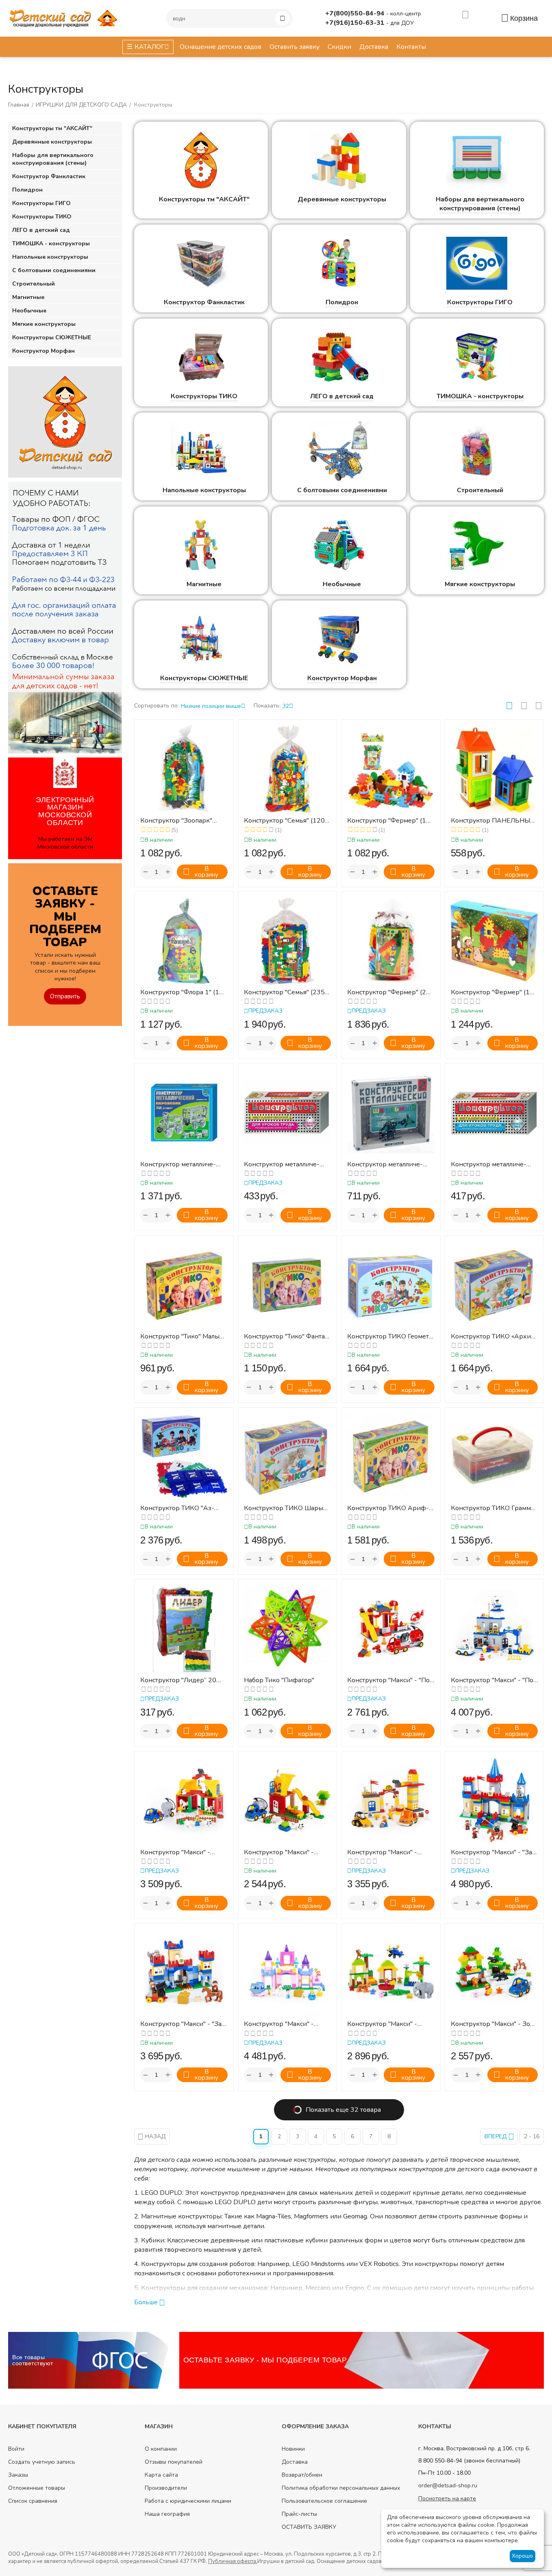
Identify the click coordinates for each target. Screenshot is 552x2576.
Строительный (480, 490)
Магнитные (204, 584)
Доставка (295, 2462)
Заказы (18, 2475)
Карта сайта (161, 2475)
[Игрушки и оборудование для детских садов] (65, 18)
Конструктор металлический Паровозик (178, 1165)
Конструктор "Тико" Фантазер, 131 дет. (286, 1337)
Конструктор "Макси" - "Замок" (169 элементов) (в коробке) (493, 1852)
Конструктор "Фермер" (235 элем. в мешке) (391, 992)
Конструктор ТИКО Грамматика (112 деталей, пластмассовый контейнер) (494, 1508)
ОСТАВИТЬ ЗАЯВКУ (309, 2527)
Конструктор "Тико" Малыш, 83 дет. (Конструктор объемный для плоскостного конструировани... (183, 1337)
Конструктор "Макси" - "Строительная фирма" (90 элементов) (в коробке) (388, 1852)
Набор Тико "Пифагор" (279, 1680)
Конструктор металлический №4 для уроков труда (285, 1165)
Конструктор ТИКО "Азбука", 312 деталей (177, 1508)
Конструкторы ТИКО (204, 396)
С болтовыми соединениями (342, 490)
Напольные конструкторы (204, 490)
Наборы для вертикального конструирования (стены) (480, 204)
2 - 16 (532, 2136)
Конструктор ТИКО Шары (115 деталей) (284, 1508)
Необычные (342, 584)
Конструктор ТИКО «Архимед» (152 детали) (492, 1337)
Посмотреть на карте (447, 2499)
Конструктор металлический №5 (489, 1165)
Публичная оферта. (233, 2561)
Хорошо (522, 2556)
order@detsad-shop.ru (448, 2485)
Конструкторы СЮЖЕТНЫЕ (204, 678)
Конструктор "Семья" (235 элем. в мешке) (284, 992)
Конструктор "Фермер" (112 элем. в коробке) (494, 992)
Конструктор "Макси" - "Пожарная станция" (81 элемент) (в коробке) (390, 1680)
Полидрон (342, 302)
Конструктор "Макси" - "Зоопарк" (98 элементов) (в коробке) (390, 2024)
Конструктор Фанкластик (204, 302)
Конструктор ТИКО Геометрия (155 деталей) (389, 1337)
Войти (16, 2449)
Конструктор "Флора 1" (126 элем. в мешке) (184, 992)
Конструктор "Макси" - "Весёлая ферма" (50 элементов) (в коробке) (283, 1852)
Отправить (65, 996)
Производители (166, 2488)
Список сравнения (33, 2501)
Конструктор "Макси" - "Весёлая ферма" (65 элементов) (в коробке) (179, 1852)
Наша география (167, 2514)
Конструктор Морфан (342, 678)
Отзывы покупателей (174, 2462)
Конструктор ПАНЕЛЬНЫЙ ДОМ (493, 821)
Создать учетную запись (42, 2462)
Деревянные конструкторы (342, 199)
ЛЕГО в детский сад (342, 396)
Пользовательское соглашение (324, 2501)
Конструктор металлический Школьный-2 (385, 1165)
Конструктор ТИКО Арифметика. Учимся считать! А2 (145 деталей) (389, 1508)
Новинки (293, 2449)
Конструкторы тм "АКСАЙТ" (204, 199)
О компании (161, 2449)
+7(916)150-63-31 (356, 23)
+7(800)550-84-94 (356, 13)
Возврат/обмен (302, 2475)
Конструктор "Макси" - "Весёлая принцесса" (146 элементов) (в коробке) (284, 2024)
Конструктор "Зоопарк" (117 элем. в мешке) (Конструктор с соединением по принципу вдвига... (183, 821)
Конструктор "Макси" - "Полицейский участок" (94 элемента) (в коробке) (493, 1680)
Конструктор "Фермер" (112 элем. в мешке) (391, 821)
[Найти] (283, 18)
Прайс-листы (299, 2514)
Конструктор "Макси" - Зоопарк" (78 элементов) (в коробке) (494, 2024)
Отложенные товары (37, 2488)
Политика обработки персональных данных (341, 2488)
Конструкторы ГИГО (480, 302)
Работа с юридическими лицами (188, 2501)
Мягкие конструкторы (480, 584)
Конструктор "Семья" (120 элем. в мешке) (284, 821)
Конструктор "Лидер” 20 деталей (178, 1680)
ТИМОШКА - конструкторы (480, 396)
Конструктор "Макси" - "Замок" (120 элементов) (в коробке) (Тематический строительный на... (183, 2024)
